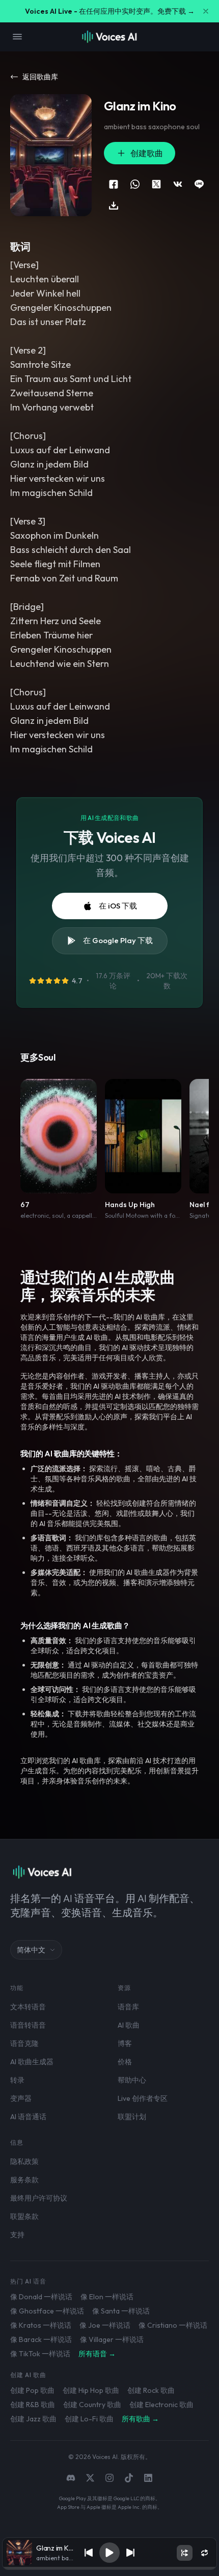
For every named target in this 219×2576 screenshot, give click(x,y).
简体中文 (31, 1950)
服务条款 (24, 2180)
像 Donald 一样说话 (41, 2297)
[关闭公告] (206, 11)
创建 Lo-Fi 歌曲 (89, 2419)
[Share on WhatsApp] (135, 184)
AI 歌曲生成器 (32, 2062)
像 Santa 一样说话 (121, 2311)
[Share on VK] (178, 184)
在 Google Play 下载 (118, 940)
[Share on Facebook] (114, 184)
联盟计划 (132, 2117)
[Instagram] (109, 2478)
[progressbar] (109, 2568)
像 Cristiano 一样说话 (173, 2325)
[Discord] (71, 2478)
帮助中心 (132, 2080)
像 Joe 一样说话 (105, 2325)
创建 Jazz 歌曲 (33, 2419)
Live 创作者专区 (143, 2098)
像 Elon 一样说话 (107, 2297)
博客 (125, 2043)
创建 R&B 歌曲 (33, 2405)
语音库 (128, 2007)
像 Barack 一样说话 (41, 2339)
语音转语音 (28, 2025)
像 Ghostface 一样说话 (47, 2311)
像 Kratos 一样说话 (41, 2325)
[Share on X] (156, 184)
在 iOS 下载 (118, 906)
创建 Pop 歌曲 (32, 2390)
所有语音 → (97, 2354)
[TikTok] (129, 2478)
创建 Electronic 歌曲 (161, 2405)
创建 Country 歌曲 (92, 2405)
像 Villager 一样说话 (112, 2339)
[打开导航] (17, 37)
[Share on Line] (199, 184)
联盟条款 (24, 2216)
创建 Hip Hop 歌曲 (91, 2390)
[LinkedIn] (148, 2478)
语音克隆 (24, 2043)
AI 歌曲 (129, 2025)
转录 (17, 2080)
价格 (125, 2062)
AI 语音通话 (28, 2117)
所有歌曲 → (140, 2419)
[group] (109, 2568)
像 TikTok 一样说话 (40, 2354)
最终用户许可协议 (39, 2198)
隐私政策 (24, 2161)
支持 (17, 2235)
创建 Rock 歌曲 (151, 2390)
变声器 (21, 2098)
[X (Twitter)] (90, 2478)
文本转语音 (28, 2007)
